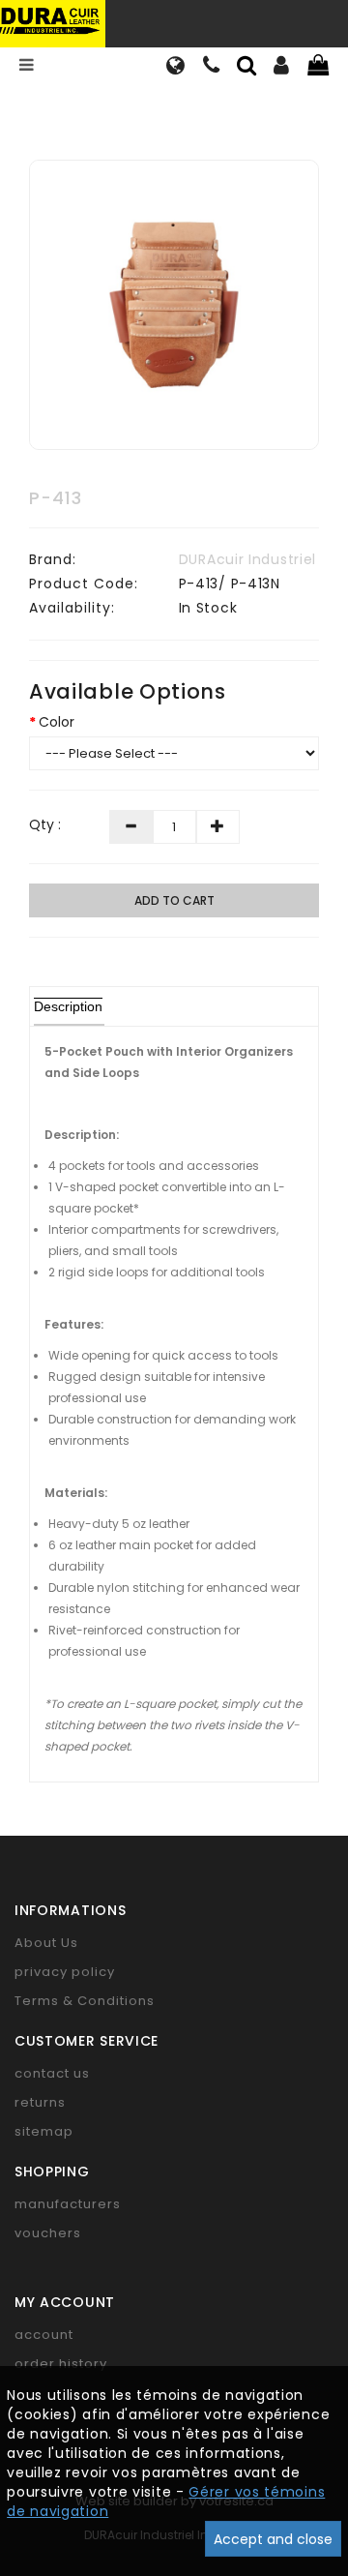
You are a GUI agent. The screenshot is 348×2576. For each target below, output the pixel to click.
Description (68, 1006)
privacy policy (65, 1972)
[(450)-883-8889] (212, 68)
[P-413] (174, 305)
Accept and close (273, 2539)
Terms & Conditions (85, 2001)
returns (40, 2102)
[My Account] (282, 68)
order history (61, 2364)
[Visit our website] (176, 68)
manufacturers (68, 2204)
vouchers (48, 2233)
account (44, 2335)
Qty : (45, 824)
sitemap (44, 2131)
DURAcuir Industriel (247, 559)
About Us (46, 1943)
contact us (52, 2073)
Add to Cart (174, 900)
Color (57, 722)
